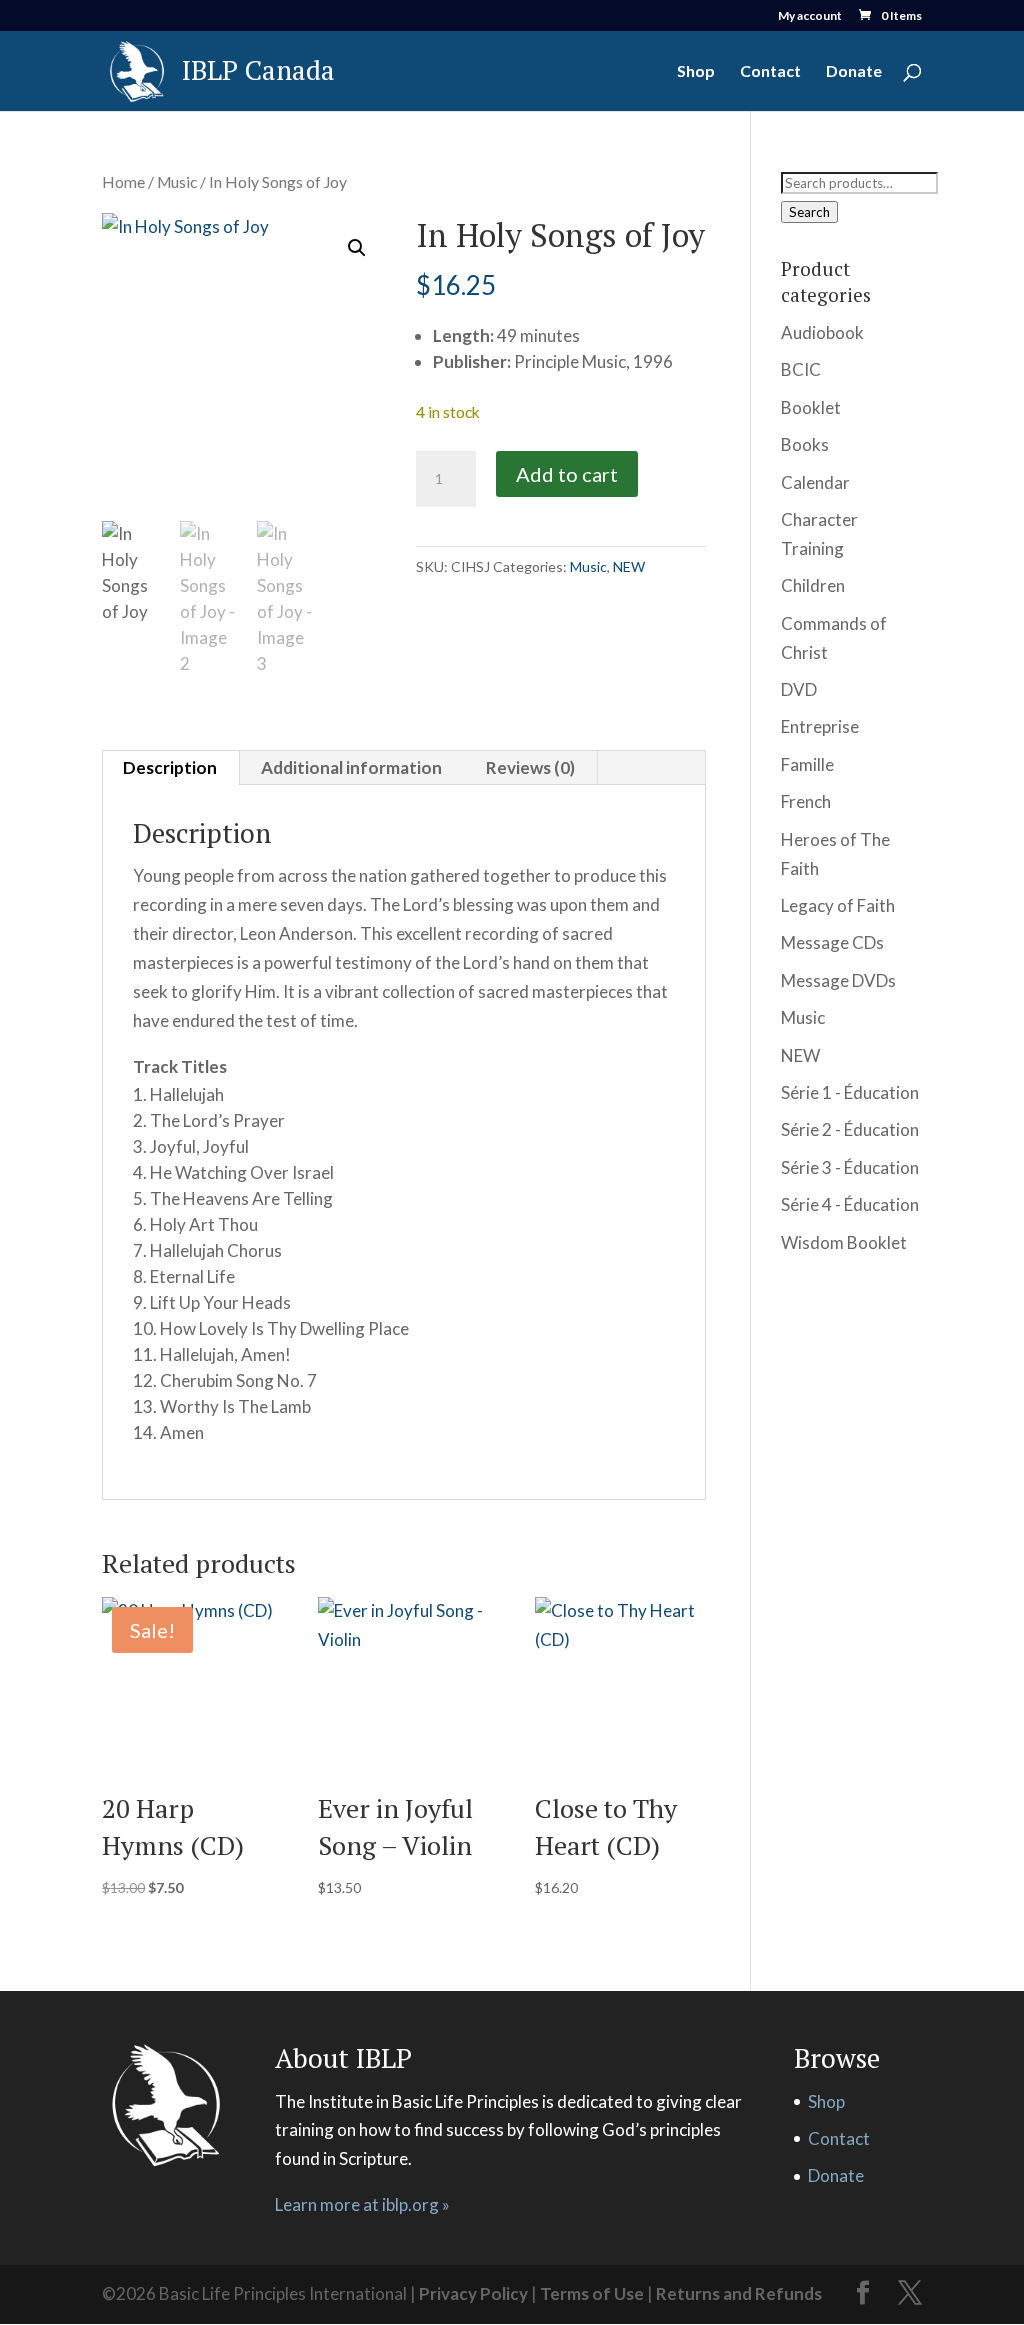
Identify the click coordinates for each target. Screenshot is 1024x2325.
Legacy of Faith (838, 905)
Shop (696, 72)
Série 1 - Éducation (850, 1092)
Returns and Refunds (739, 2293)
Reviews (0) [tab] (530, 767)
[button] (357, 248)
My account (810, 16)
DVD (799, 689)
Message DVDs (838, 980)
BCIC (801, 369)
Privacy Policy (473, 2293)
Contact (770, 72)
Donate (854, 72)
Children (813, 585)
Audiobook (822, 332)
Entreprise (820, 726)
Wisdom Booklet (844, 1242)
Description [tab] (170, 767)
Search (809, 212)
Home (123, 182)
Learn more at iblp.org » (362, 2204)
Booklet (811, 407)
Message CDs (832, 942)
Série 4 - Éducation (850, 1204)
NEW (629, 566)
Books (805, 444)
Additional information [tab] (351, 767)
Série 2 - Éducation (850, 1129)
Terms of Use (592, 2293)
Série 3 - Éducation (850, 1167)
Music (177, 182)
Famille (807, 764)
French (806, 801)
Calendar (815, 482)
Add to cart (567, 474)
